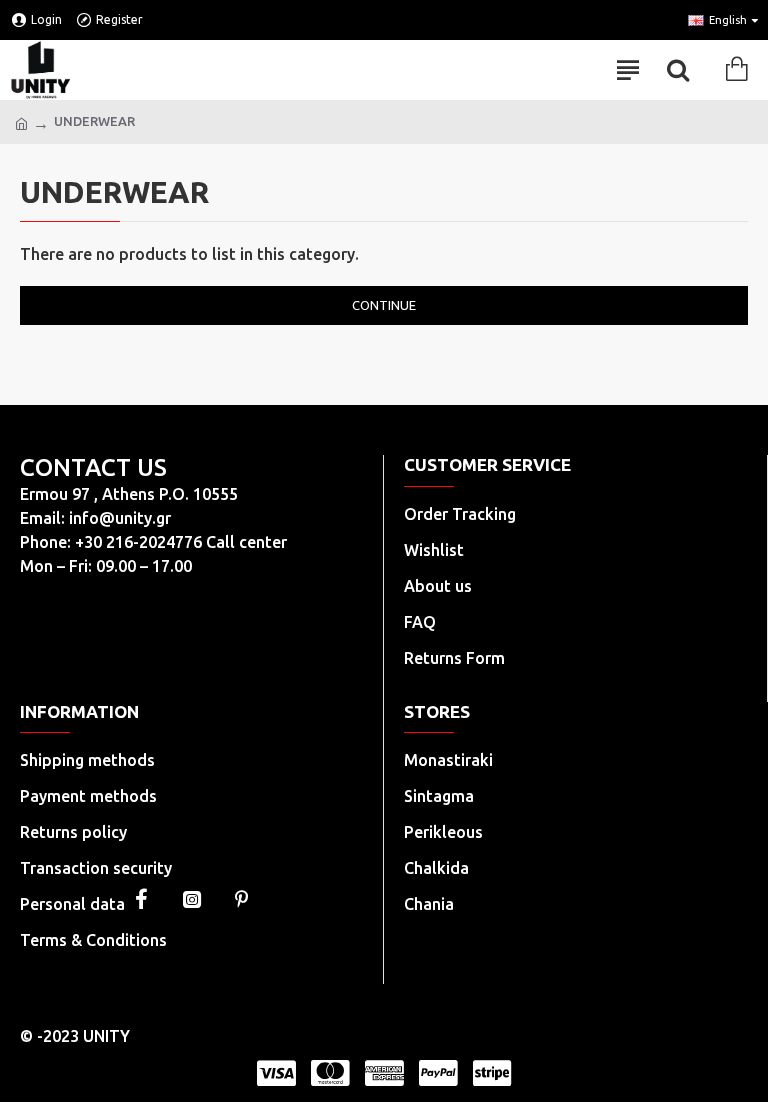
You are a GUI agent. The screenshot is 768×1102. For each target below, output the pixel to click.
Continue (384, 305)
